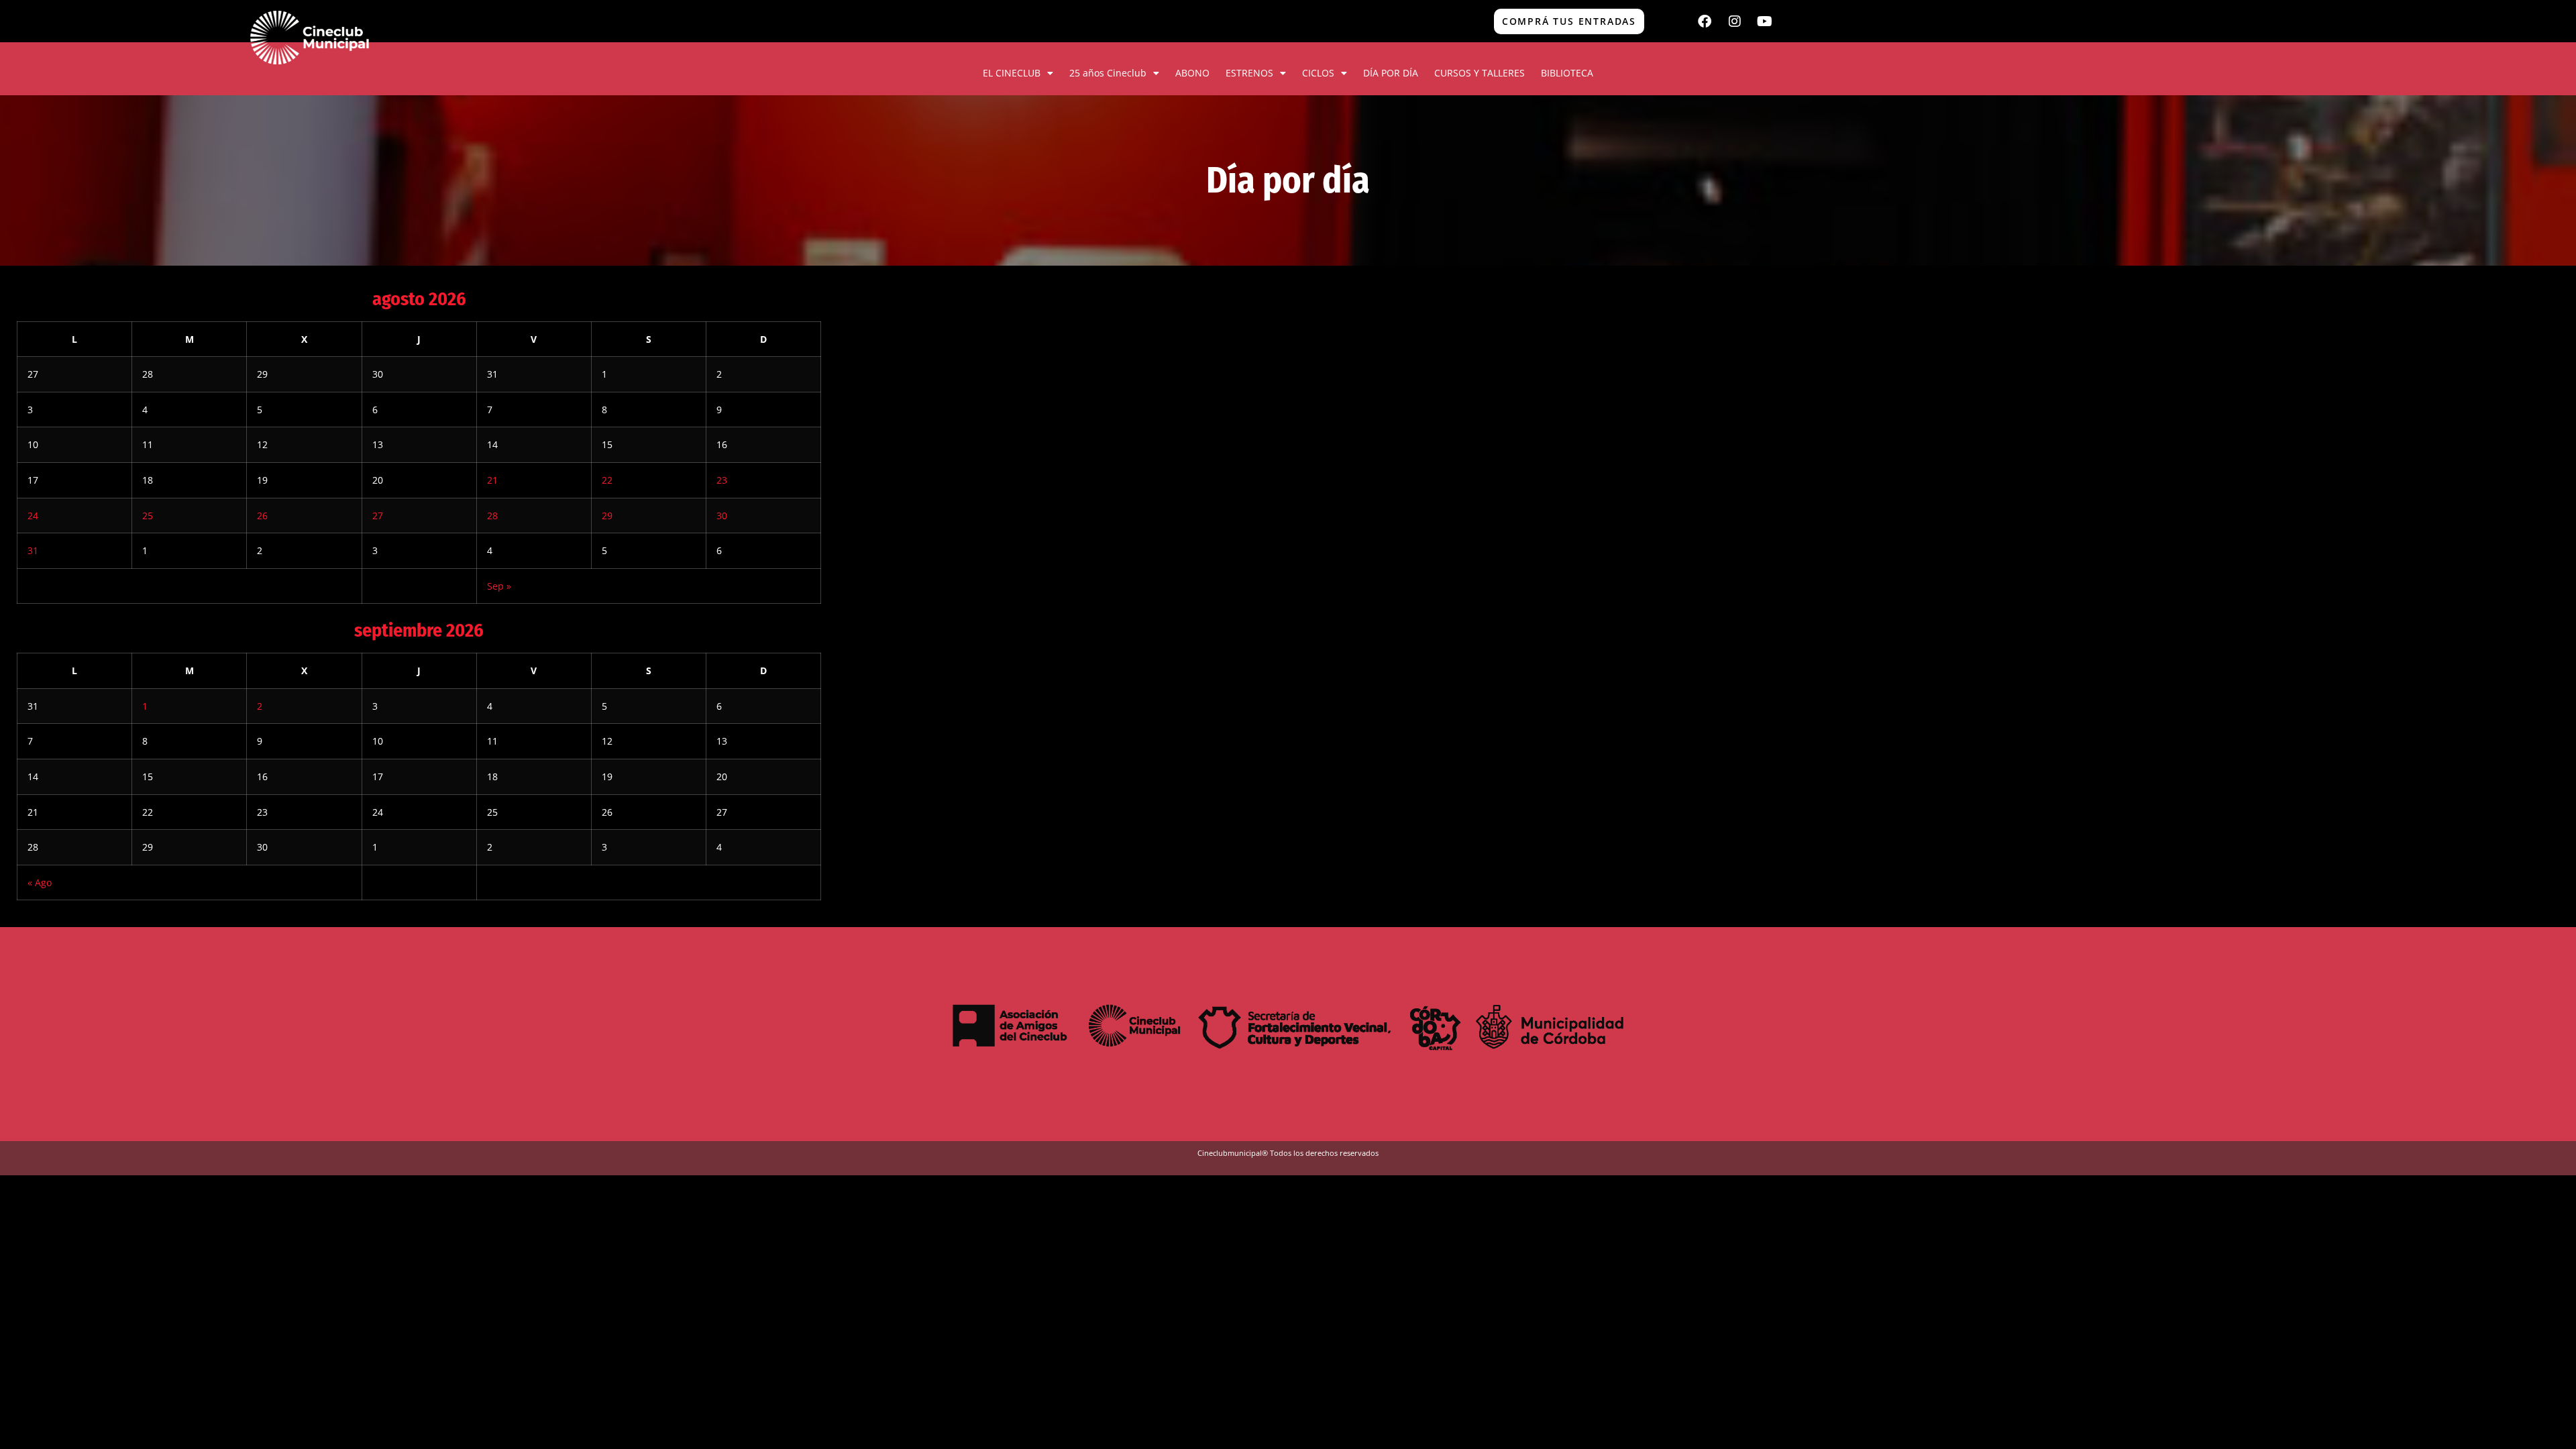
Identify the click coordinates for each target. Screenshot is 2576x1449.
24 (33, 516)
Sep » (499, 586)
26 (262, 516)
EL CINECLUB (1012, 73)
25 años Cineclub (1108, 73)
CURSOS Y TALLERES (1480, 73)
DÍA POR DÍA (1391, 73)
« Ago (40, 882)
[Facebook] (1705, 21)
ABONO (1192, 73)
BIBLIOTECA (1567, 73)
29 (607, 516)
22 (607, 480)
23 (722, 480)
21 (492, 480)
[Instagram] (1735, 21)
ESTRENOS (1249, 73)
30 (722, 516)
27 (378, 516)
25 (148, 516)
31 (33, 550)
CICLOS (1318, 73)
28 (492, 516)
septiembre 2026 (419, 630)
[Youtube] (1765, 21)
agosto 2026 (419, 299)
